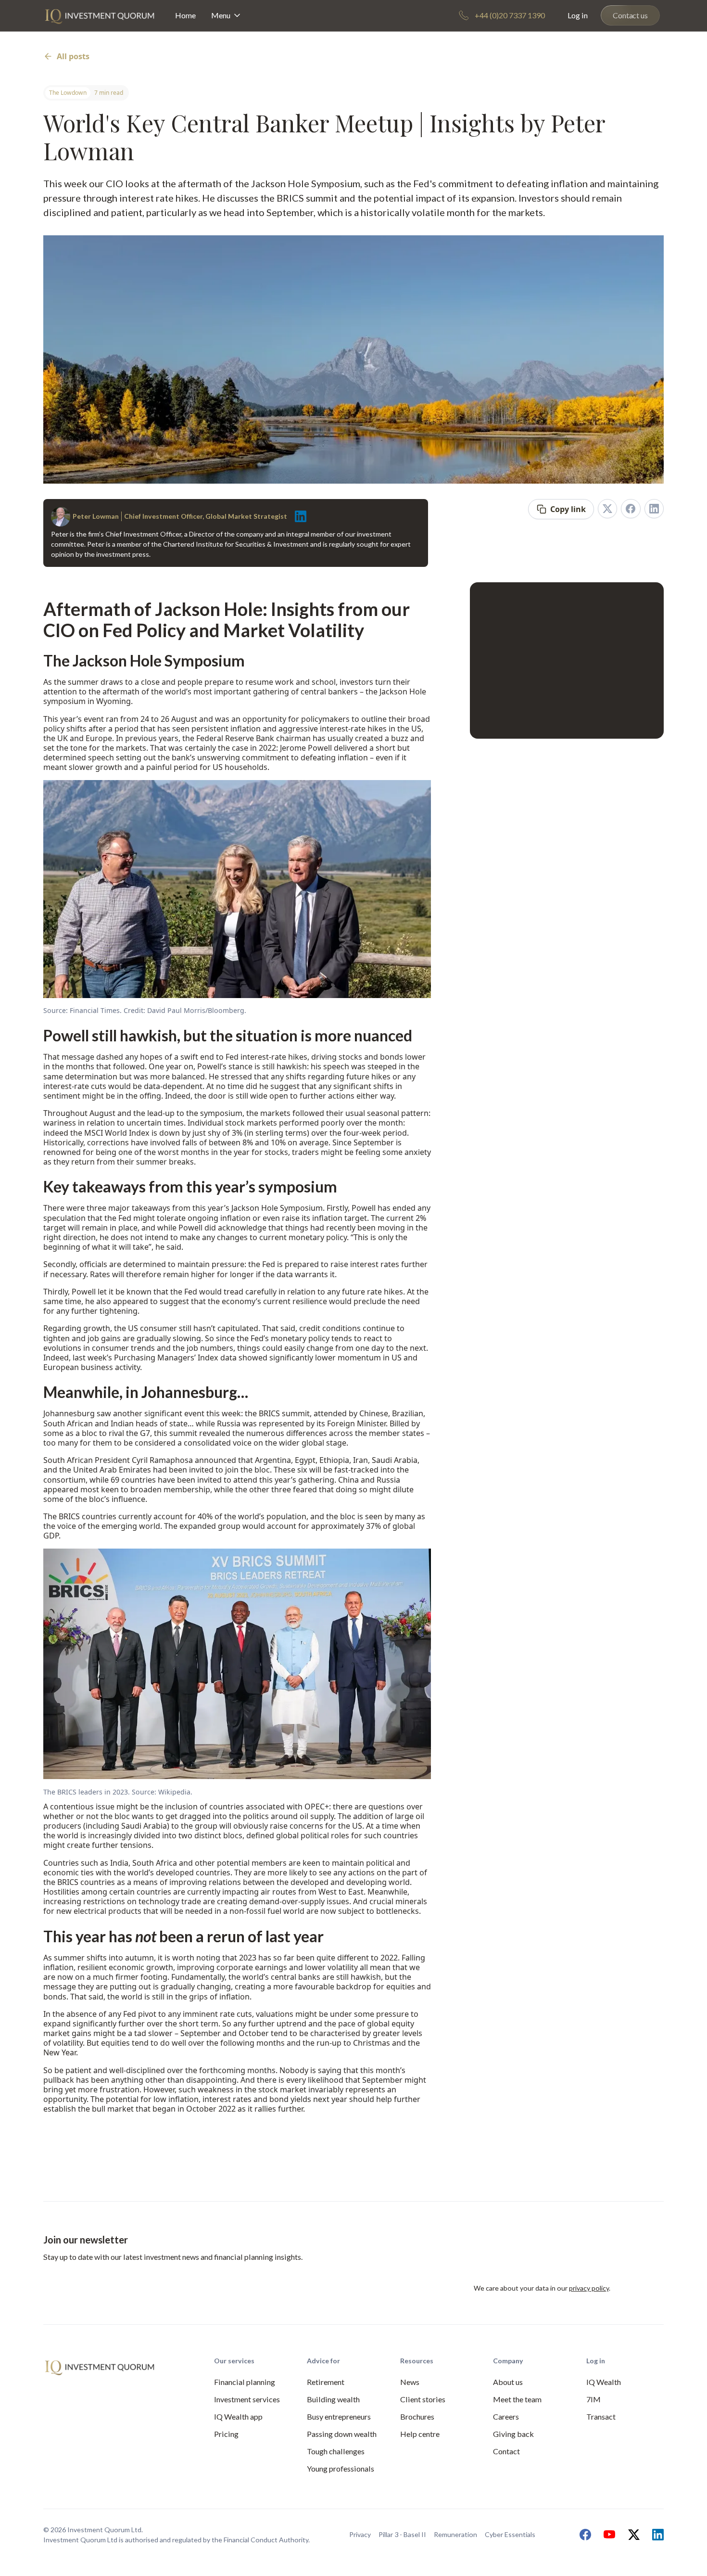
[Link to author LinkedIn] (298, 516)
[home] (100, 16)
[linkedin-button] (654, 509)
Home (185, 15)
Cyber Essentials (510, 2534)
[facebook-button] (631, 509)
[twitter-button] (607, 509)
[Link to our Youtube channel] (607, 2535)
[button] (227, 16)
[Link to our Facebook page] (583, 2535)
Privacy (360, 2534)
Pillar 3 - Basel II (402, 2534)
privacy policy (589, 2288)
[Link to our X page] (631, 2535)
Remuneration (455, 2534)
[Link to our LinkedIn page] (656, 2535)
